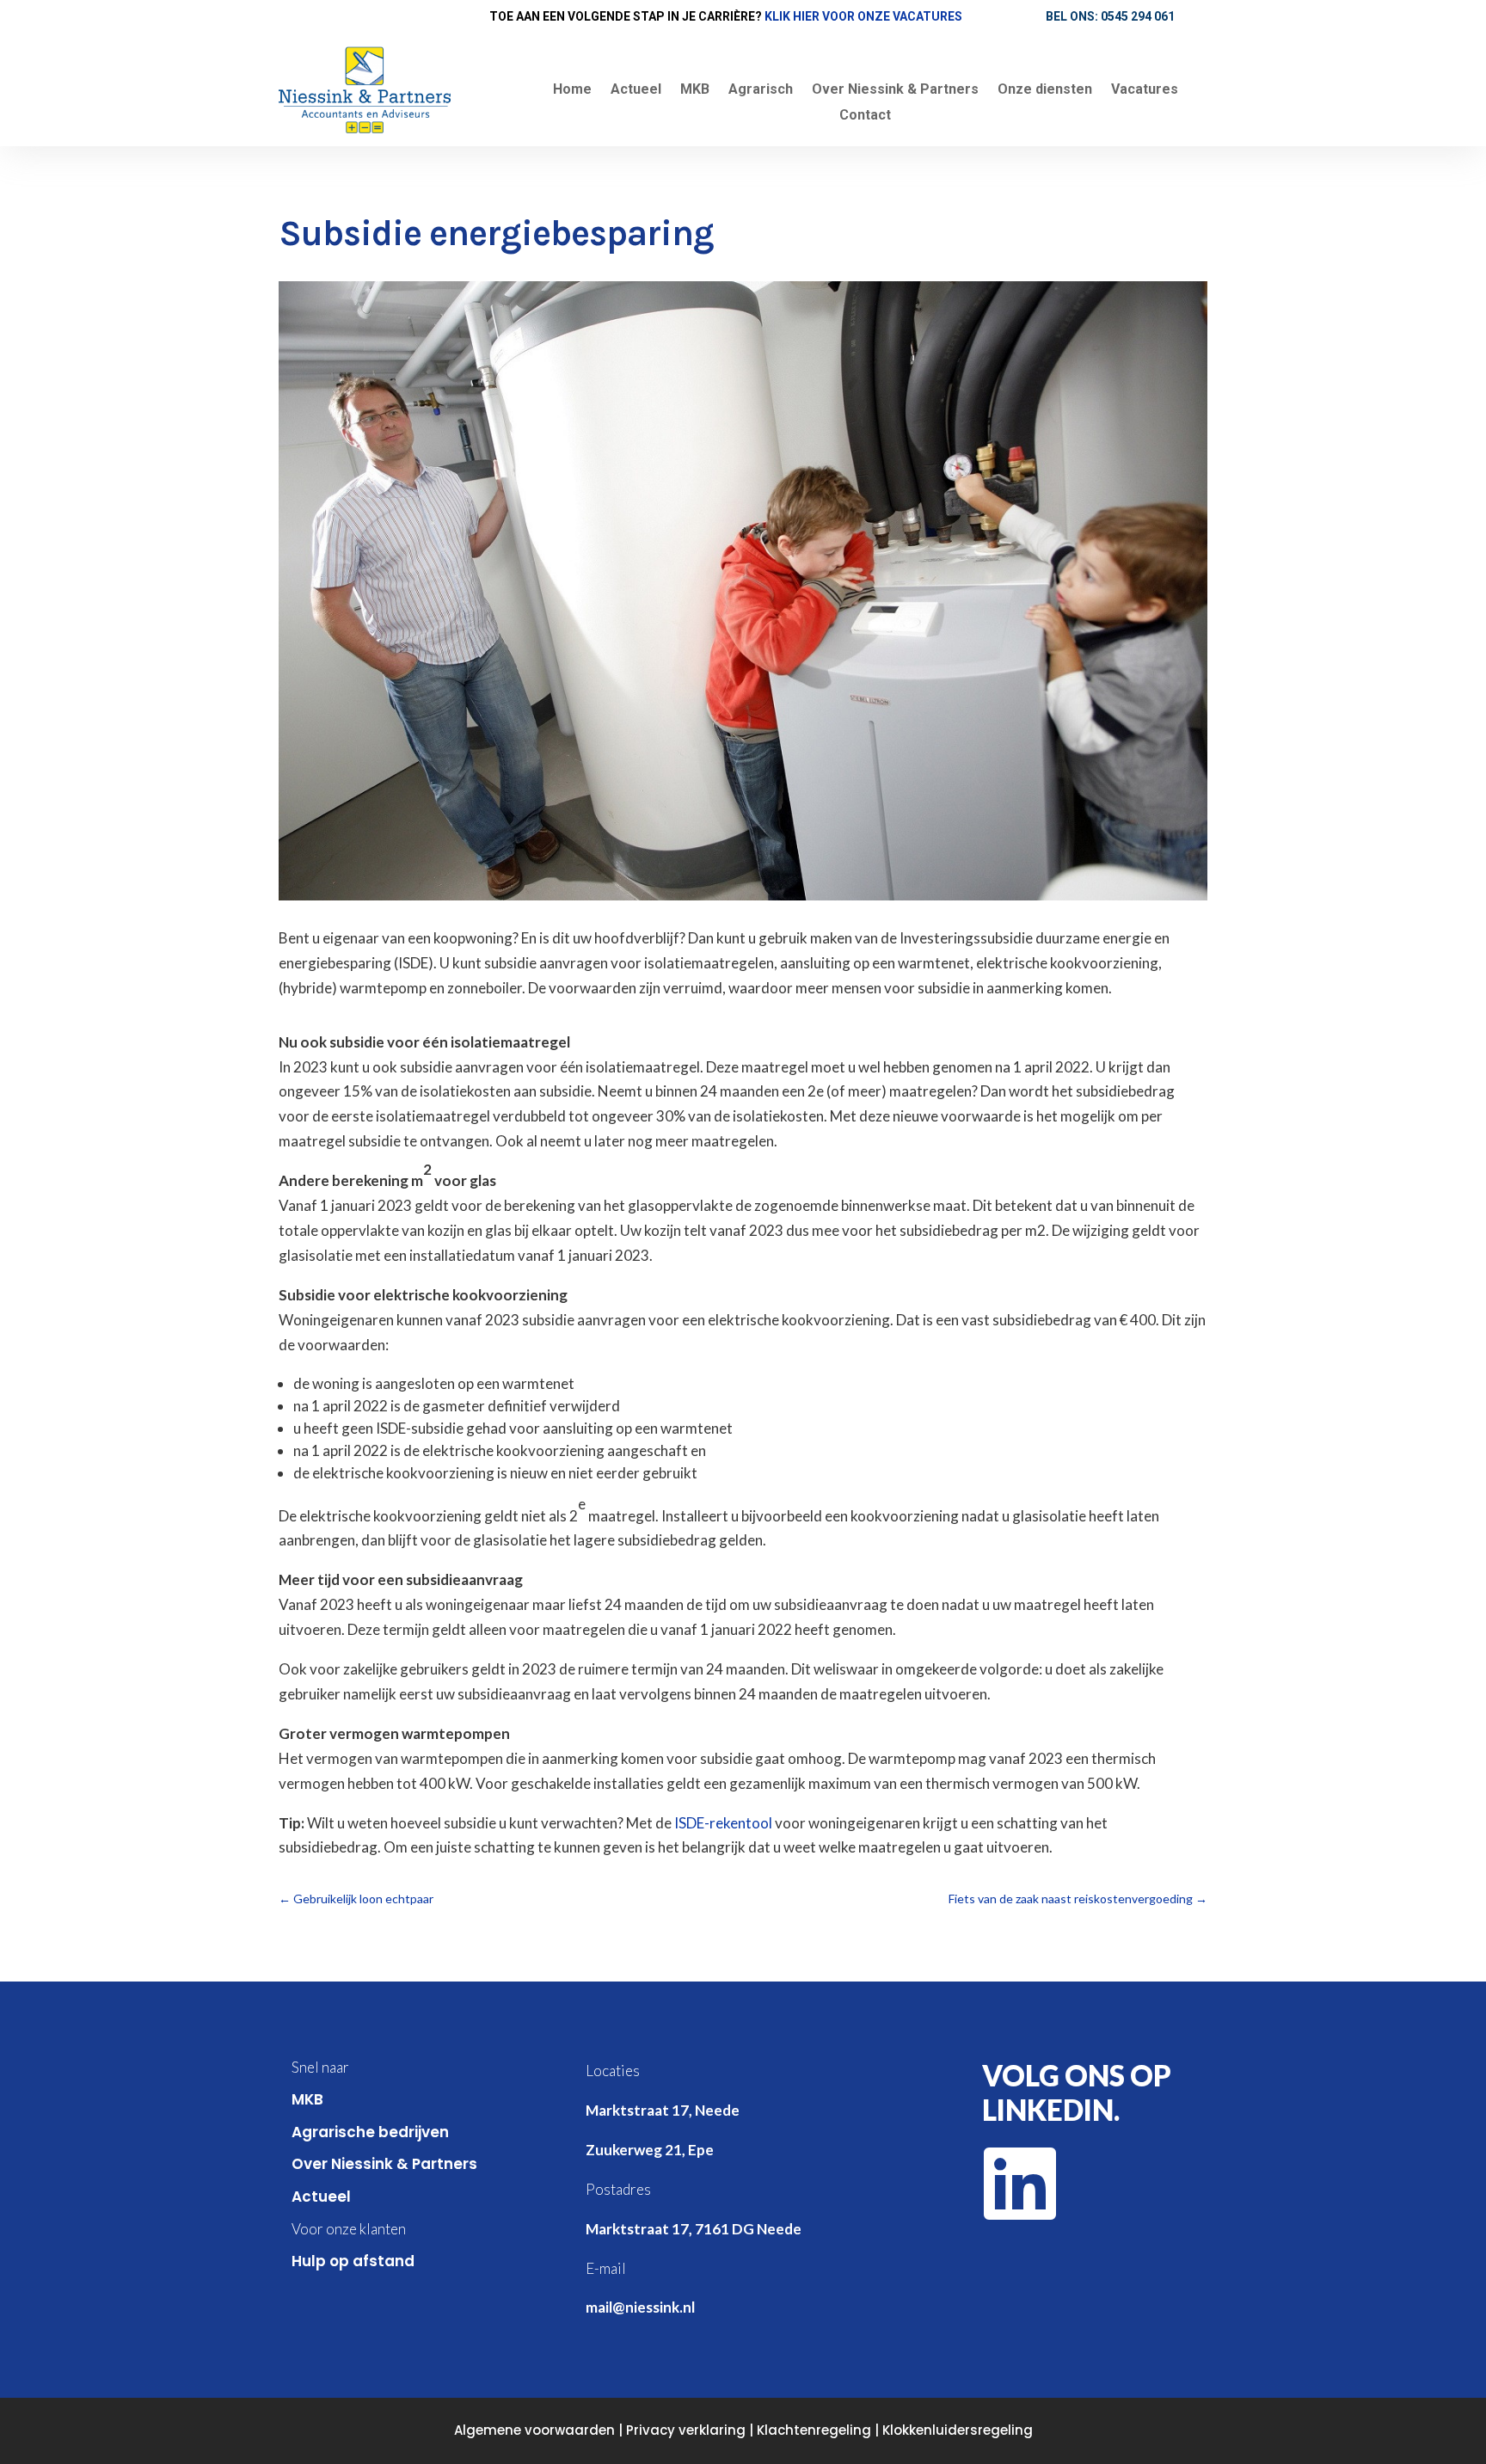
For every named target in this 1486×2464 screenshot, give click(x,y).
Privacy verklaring (686, 2430)
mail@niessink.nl (640, 2307)
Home (572, 90)
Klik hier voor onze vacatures (863, 16)
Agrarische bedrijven (370, 2132)
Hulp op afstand (353, 2261)
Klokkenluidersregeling (958, 2430)
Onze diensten (1045, 90)
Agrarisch (761, 90)
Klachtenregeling (814, 2430)
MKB (695, 90)
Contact (865, 116)
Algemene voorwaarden (534, 2430)
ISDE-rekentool (723, 1823)
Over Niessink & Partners (895, 90)
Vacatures (1145, 90)
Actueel (636, 90)
